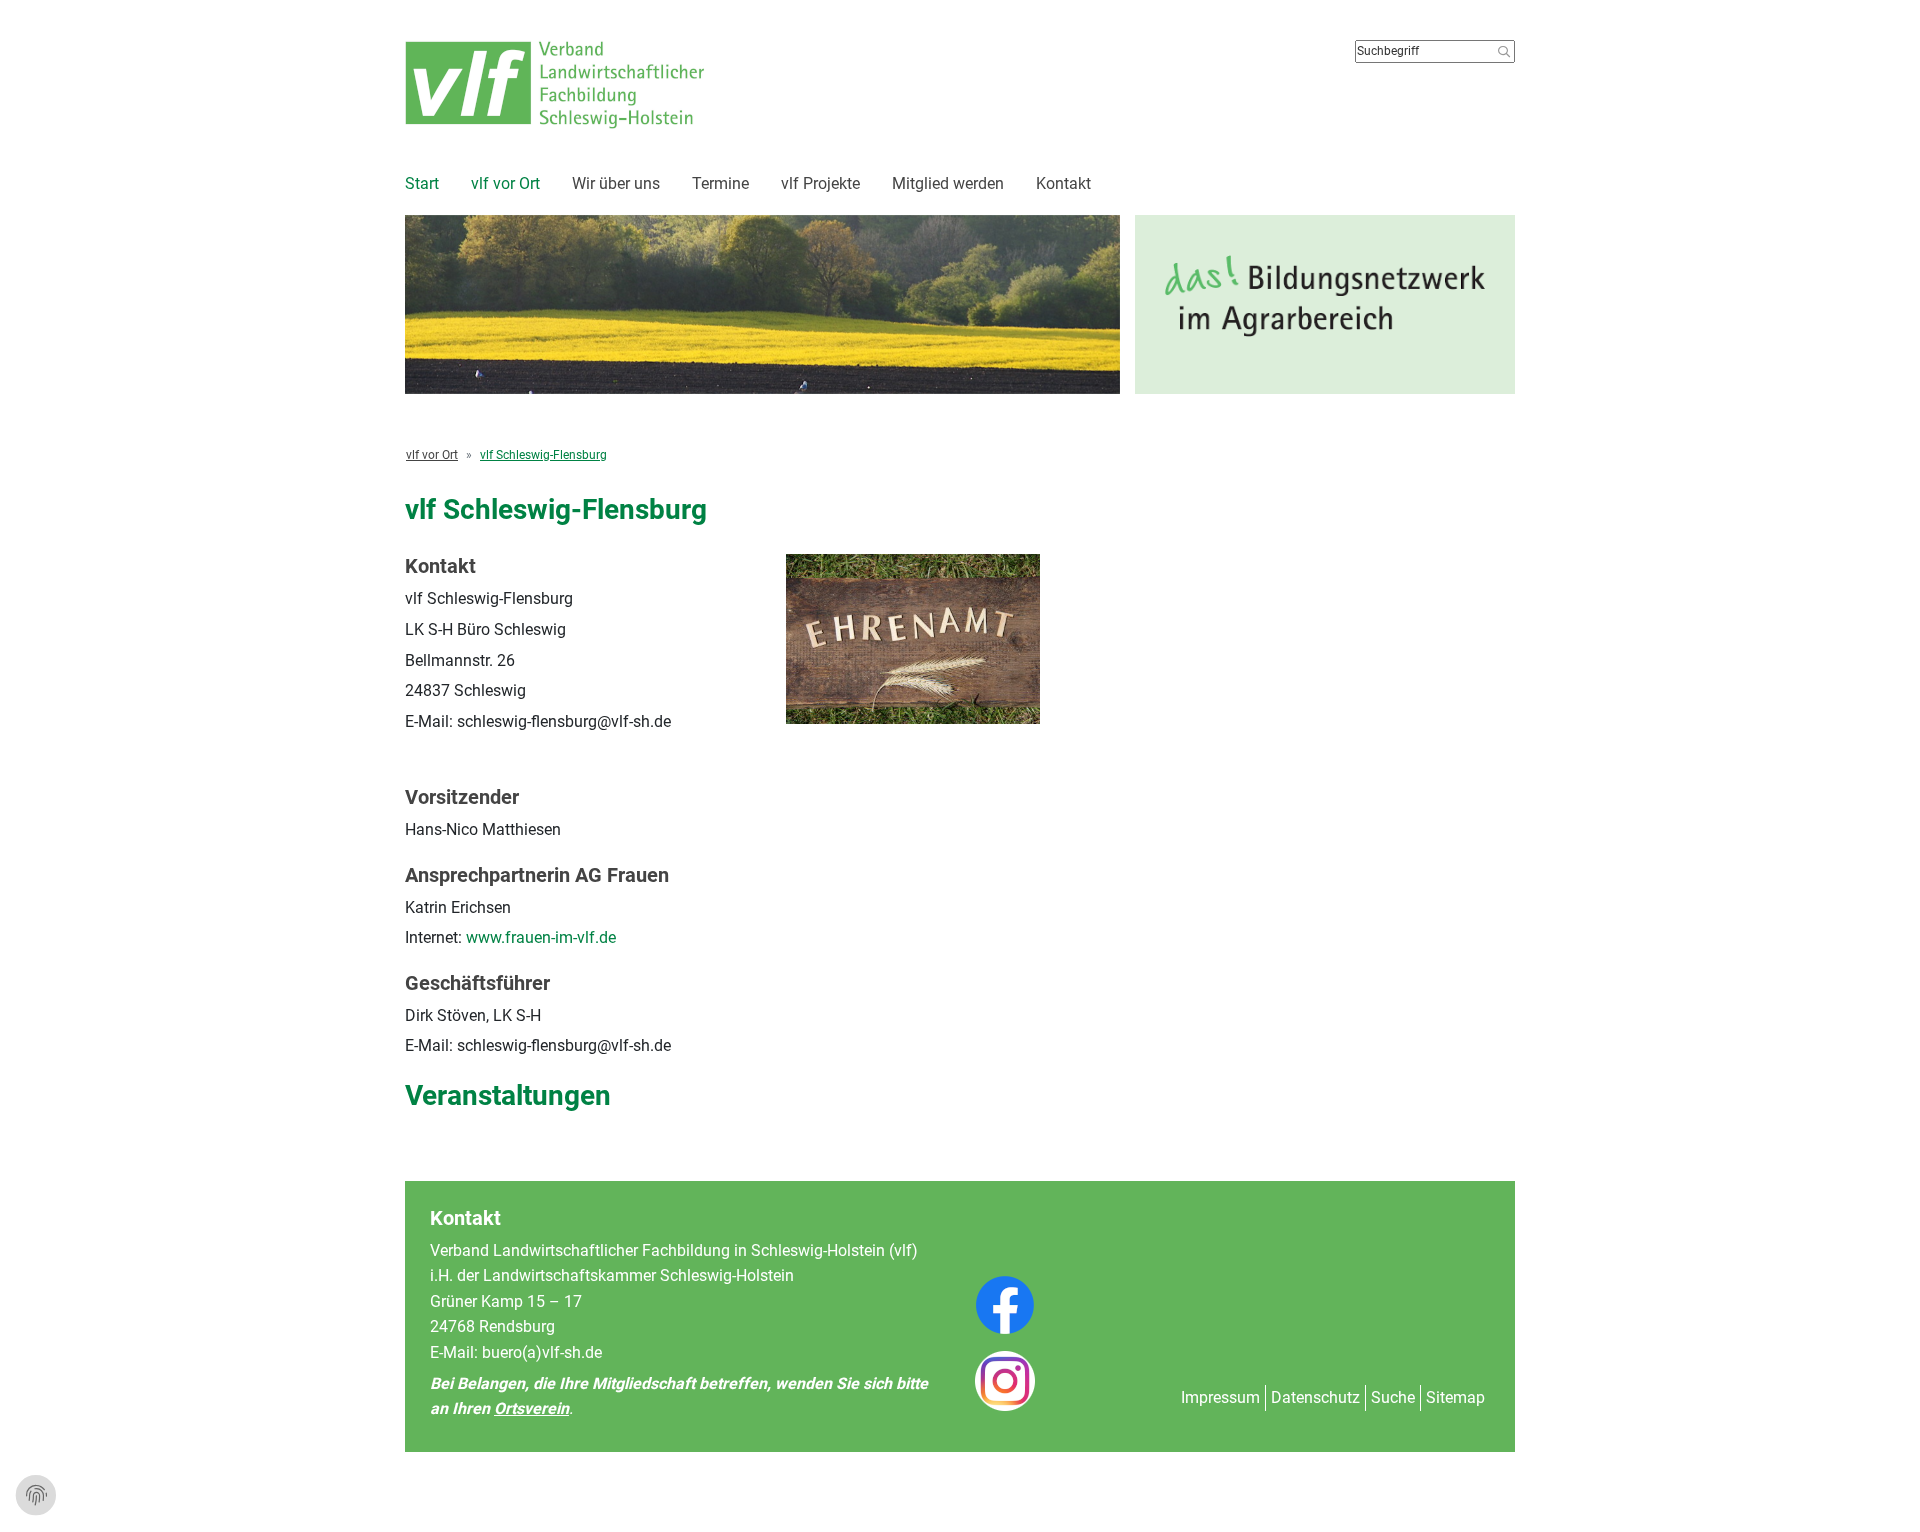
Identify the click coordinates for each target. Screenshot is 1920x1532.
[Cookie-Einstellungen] (36, 1496)
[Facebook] (1005, 1321)
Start (422, 183)
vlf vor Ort (505, 183)
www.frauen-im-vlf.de (541, 937)
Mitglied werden (948, 183)
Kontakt (1063, 183)
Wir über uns (616, 183)
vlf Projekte (820, 183)
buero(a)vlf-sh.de (542, 1352)
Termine (720, 183)
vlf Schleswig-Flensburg (543, 455)
